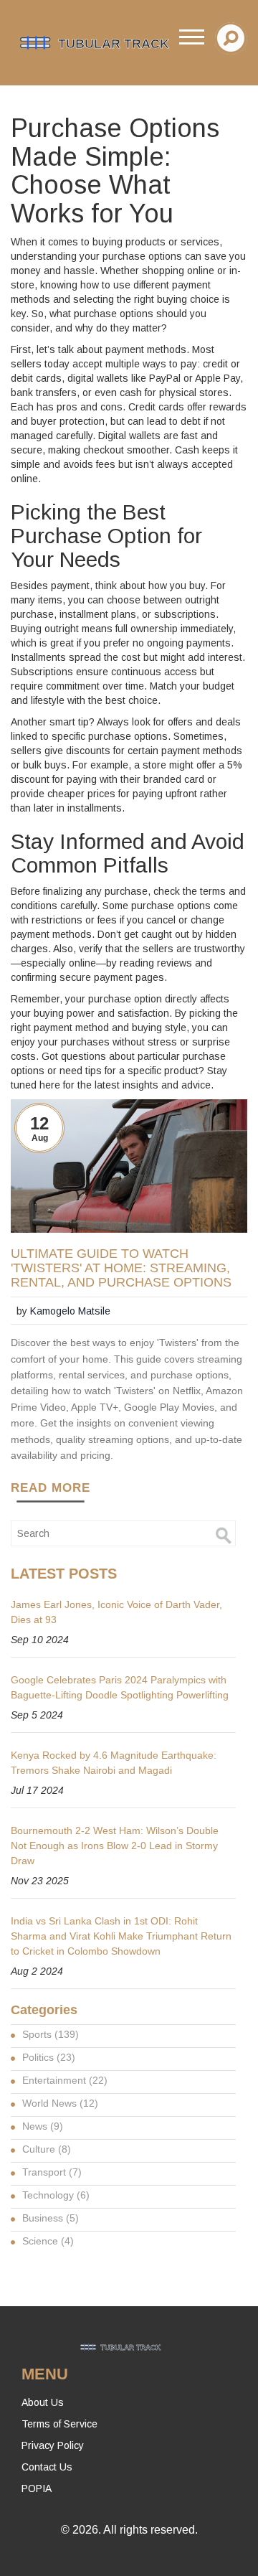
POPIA (37, 2488)
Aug (40, 1138)
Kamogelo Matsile (70, 1311)
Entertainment (65, 2080)
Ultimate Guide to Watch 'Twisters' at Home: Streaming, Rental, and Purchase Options (121, 1268)
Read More (51, 1488)
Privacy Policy (53, 2445)
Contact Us (47, 2467)
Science (48, 2241)
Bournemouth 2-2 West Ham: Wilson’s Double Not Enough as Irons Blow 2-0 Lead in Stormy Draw (115, 1846)
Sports (51, 2034)
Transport (52, 2172)
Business (51, 2218)
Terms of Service (59, 2424)
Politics (49, 2057)
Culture (47, 2149)
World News (60, 2103)
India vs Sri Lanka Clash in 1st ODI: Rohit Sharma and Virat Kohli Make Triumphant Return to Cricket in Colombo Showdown (121, 1936)
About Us (43, 2402)
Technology (56, 2195)
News (43, 2126)
